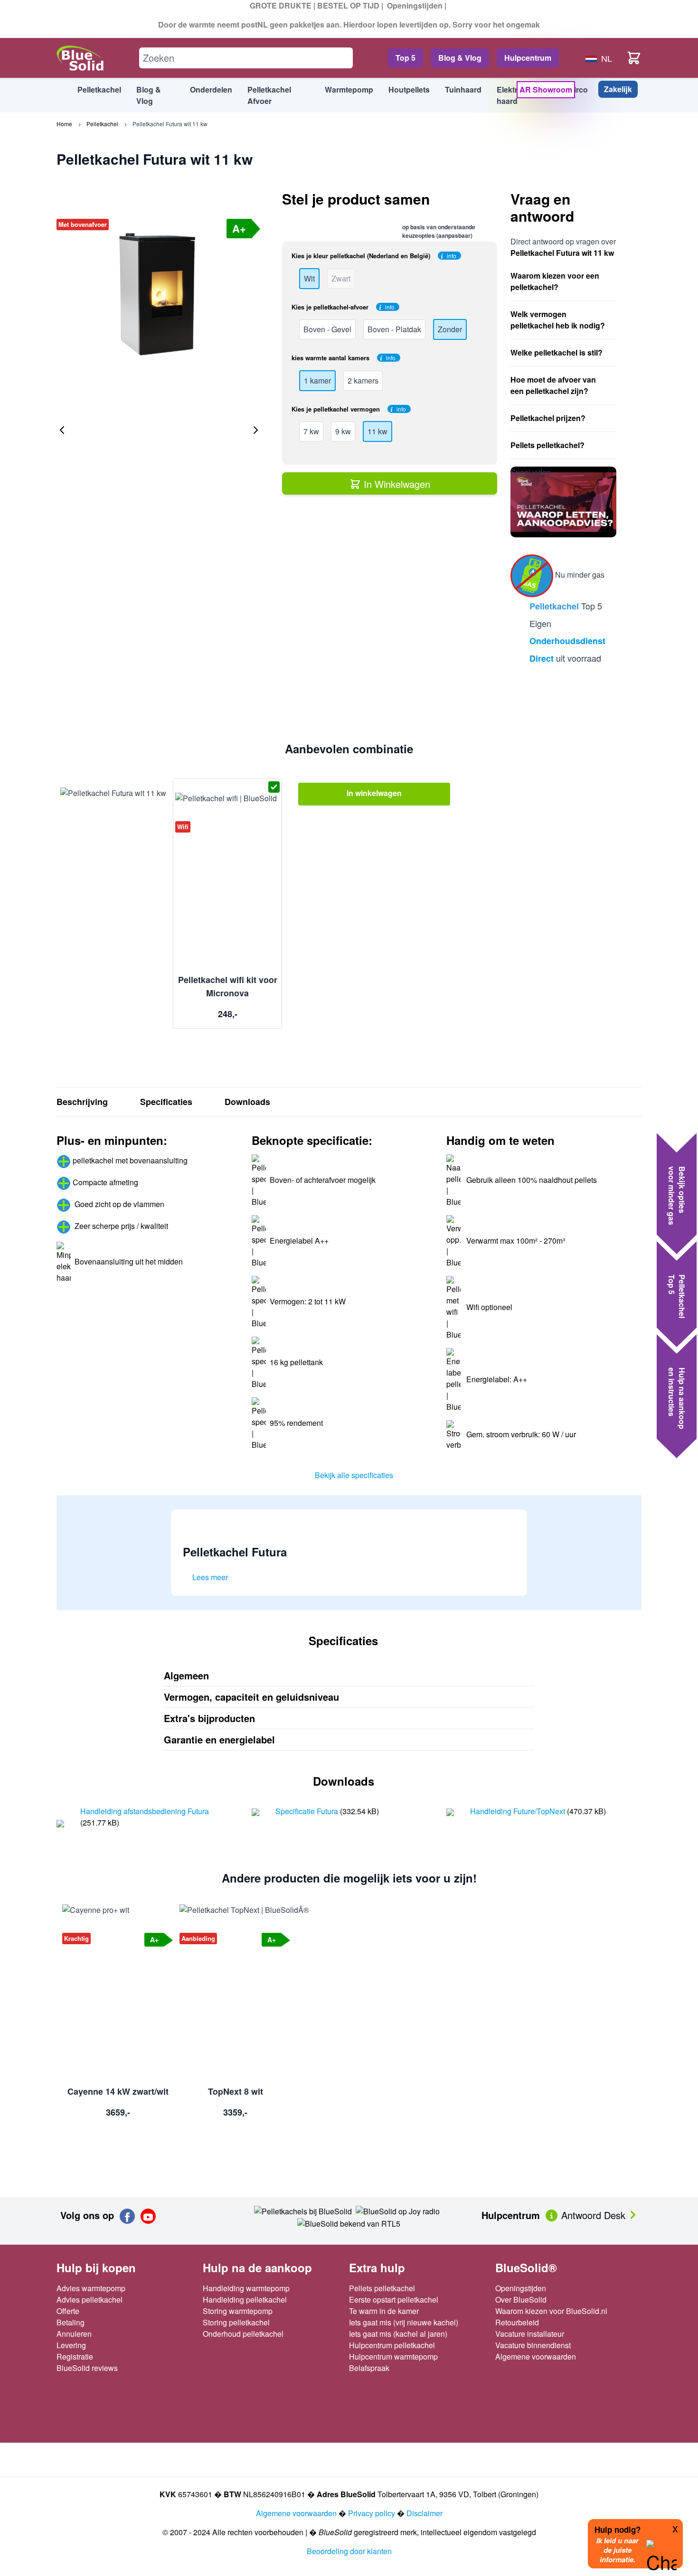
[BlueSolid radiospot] (303, 2210)
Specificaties (166, 1102)
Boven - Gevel (327, 329)
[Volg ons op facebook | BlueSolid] (127, 2216)
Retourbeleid (517, 2322)
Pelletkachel (102, 124)
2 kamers (363, 380)
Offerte (68, 2311)
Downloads (247, 1102)
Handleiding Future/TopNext (519, 1811)
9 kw (343, 431)
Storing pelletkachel (236, 2322)
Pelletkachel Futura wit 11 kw (170, 124)
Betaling (71, 2322)
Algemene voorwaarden (536, 2356)
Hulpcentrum (528, 58)
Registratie (75, 2356)
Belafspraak (369, 2368)
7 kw (311, 431)
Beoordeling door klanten (349, 2551)
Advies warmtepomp (91, 2288)
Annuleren (74, 2334)
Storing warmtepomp (238, 2311)
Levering (71, 2345)
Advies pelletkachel (90, 2300)
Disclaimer (424, 2513)
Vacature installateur (530, 2334)
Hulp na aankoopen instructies (677, 1398)
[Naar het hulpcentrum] (552, 2214)
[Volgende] (255, 430)
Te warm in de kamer (384, 2311)
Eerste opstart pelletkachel (394, 2300)
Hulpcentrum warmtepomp (393, 2356)
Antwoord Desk (595, 2215)
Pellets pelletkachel (382, 2288)
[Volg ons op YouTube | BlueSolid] (148, 2216)
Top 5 (406, 58)
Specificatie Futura (308, 1811)
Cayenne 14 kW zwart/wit (118, 2091)
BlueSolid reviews (87, 2368)
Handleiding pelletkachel (245, 2300)
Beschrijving (82, 1102)
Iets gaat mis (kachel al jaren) (398, 2334)
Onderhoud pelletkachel (243, 2334)
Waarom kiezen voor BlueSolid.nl (551, 2311)
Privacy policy (372, 2513)
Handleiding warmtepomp (246, 2288)
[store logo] (80, 58)
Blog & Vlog (460, 58)
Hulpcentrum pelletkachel (392, 2345)
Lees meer (210, 1577)
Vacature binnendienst (533, 2345)
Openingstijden (415, 5)
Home (64, 124)
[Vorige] (62, 430)
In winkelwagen (374, 793)
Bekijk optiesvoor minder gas (677, 1196)
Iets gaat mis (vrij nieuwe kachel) (404, 2322)
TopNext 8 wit (236, 2091)
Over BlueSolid (521, 2300)
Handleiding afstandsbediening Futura (145, 1811)
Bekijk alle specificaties (354, 1475)
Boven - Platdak (394, 329)
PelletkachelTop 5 (677, 1296)
